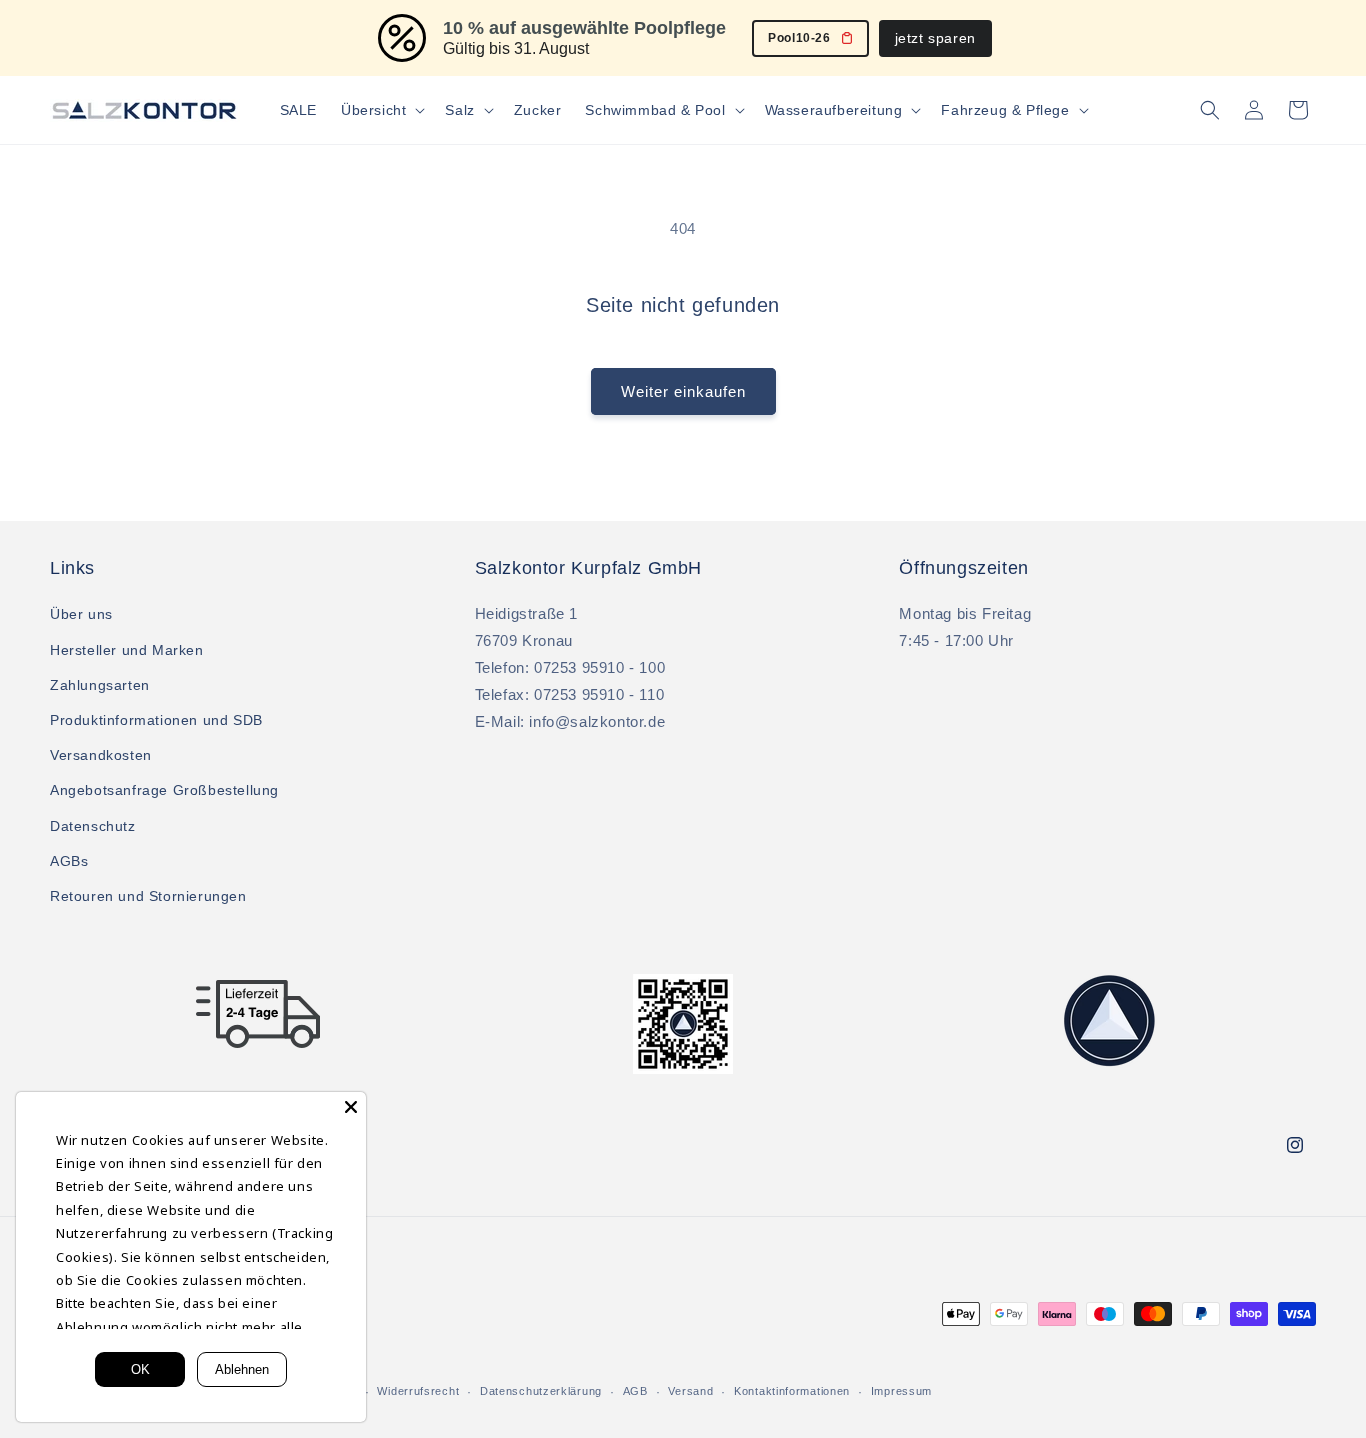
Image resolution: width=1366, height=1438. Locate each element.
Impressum (901, 1391)
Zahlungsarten (100, 685)
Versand (690, 1391)
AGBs (69, 861)
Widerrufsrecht (418, 1391)
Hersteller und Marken (127, 650)
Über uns (81, 614)
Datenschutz (93, 826)
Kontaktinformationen (792, 1391)
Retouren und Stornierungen (148, 896)
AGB (635, 1391)
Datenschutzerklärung (541, 1391)
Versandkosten (101, 755)
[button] (381, 110)
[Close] (351, 1107)
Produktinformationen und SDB (156, 720)
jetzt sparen (935, 38)
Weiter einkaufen (683, 391)
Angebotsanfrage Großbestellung (164, 790)
